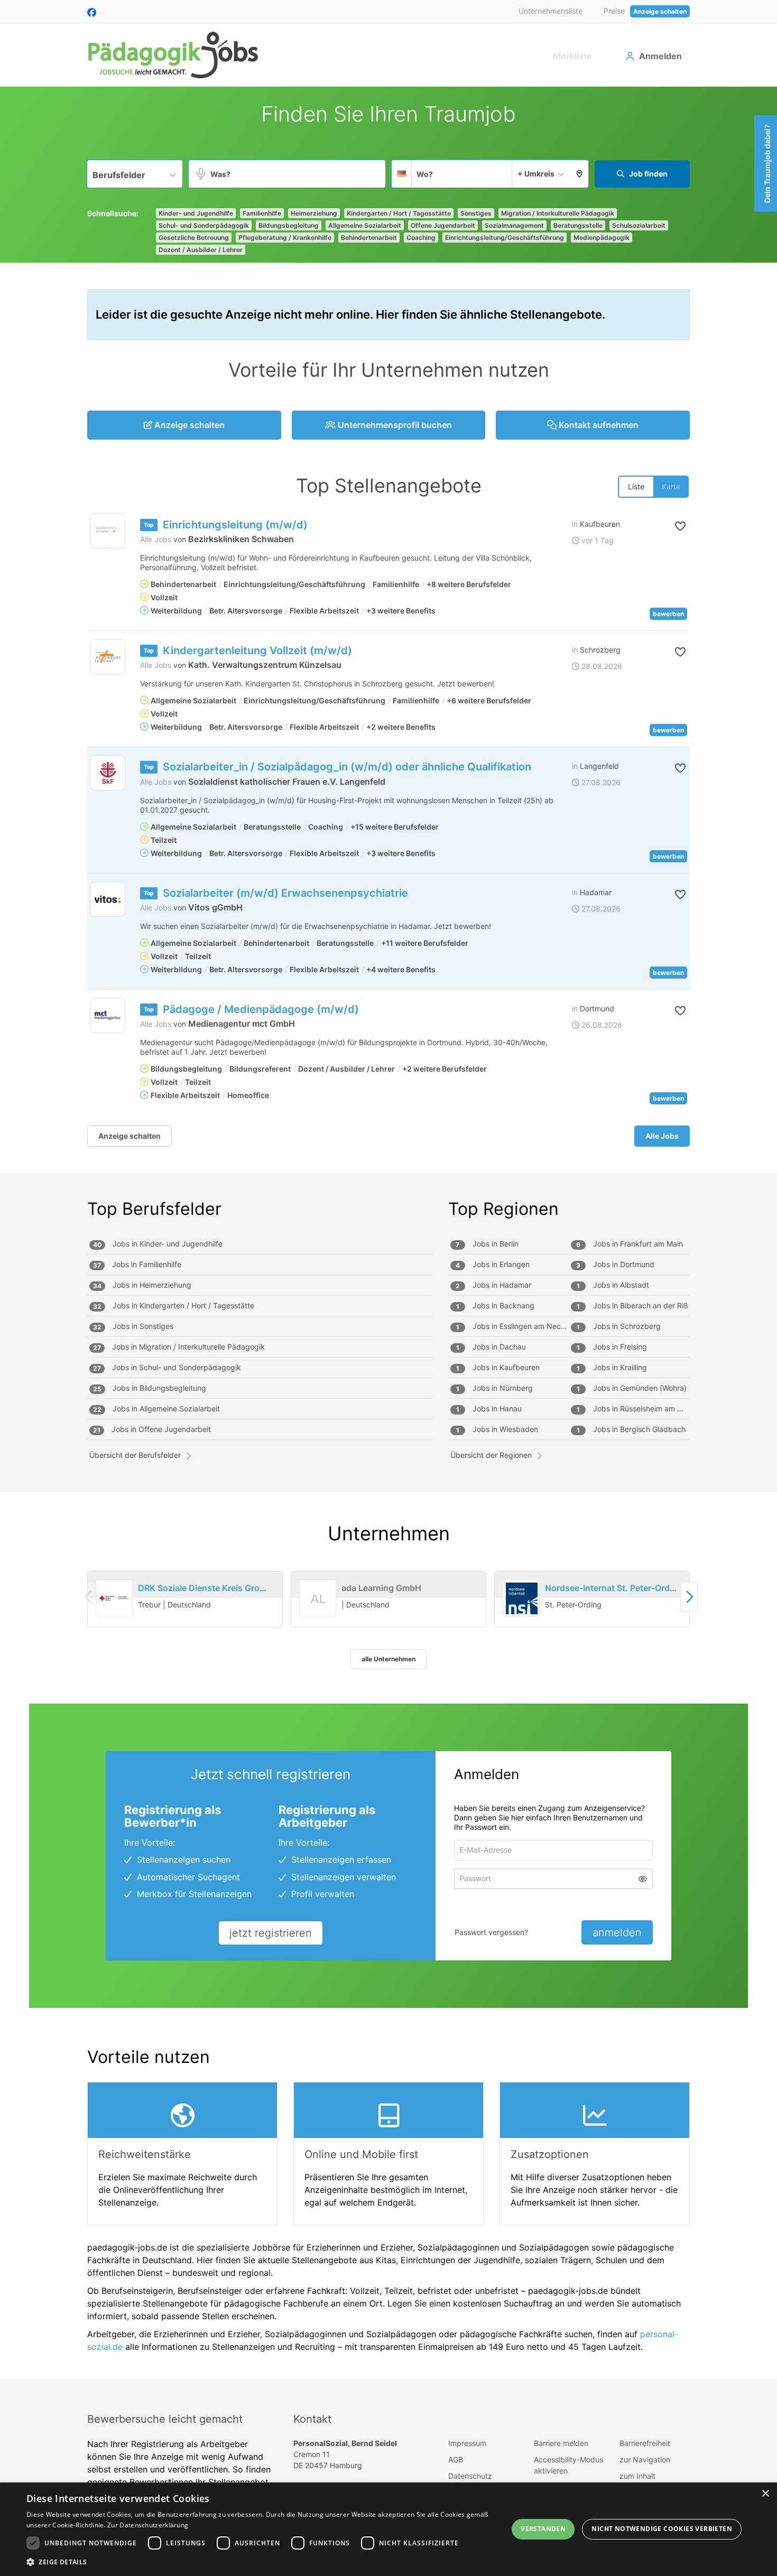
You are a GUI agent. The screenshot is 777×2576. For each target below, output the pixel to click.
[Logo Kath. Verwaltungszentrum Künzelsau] (108, 657)
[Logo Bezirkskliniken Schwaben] (108, 531)
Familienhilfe (262, 213)
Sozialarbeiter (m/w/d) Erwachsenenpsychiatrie (285, 893)
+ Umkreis (536, 174)
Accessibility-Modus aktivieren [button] (568, 2465)
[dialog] (388, 2529)
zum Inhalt (637, 2476)
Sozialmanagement (514, 225)
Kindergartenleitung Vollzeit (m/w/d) (257, 650)
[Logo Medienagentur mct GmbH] (108, 1015)
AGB (456, 2459)
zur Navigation (645, 2459)
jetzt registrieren (271, 1933)
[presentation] (689, 1597)
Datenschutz (470, 2476)
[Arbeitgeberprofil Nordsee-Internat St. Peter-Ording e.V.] (521, 1598)
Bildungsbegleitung (289, 225)
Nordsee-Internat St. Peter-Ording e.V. (622, 1588)
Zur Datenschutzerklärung (148, 2525)
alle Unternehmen (388, 1659)
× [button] (765, 2494)
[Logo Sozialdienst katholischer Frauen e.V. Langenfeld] (108, 773)
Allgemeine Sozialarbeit (365, 225)
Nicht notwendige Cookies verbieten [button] (662, 2529)
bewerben (668, 614)
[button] (580, 174)
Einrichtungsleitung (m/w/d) (235, 525)
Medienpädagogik (602, 238)
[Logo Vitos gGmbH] (108, 899)
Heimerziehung (314, 213)
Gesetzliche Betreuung (194, 238)
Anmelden (660, 56)
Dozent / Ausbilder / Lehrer (201, 250)
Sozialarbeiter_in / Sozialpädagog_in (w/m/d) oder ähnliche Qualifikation (347, 767)
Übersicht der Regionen (491, 1455)
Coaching (421, 238)
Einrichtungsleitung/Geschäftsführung (505, 238)
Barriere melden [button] (561, 2443)
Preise (614, 11)
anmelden (617, 1932)
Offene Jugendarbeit (443, 225)
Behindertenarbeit (369, 238)
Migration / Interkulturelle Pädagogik (558, 213)
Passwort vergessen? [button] (491, 1932)
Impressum (467, 2443)
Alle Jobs (156, 539)
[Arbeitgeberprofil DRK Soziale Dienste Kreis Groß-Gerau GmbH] (114, 1598)
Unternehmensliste (551, 11)
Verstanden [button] (543, 2529)
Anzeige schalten (660, 11)
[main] (388, 1233)
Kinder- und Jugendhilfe (196, 213)
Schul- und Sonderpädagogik (204, 225)
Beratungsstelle (578, 225)
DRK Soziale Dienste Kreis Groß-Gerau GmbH (229, 1588)
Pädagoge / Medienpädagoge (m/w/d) (261, 1009)
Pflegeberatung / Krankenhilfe (285, 238)
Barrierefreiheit (645, 2443)
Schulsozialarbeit (639, 225)
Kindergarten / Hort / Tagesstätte (399, 213)
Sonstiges (476, 213)
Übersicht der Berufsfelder (135, 1455)
